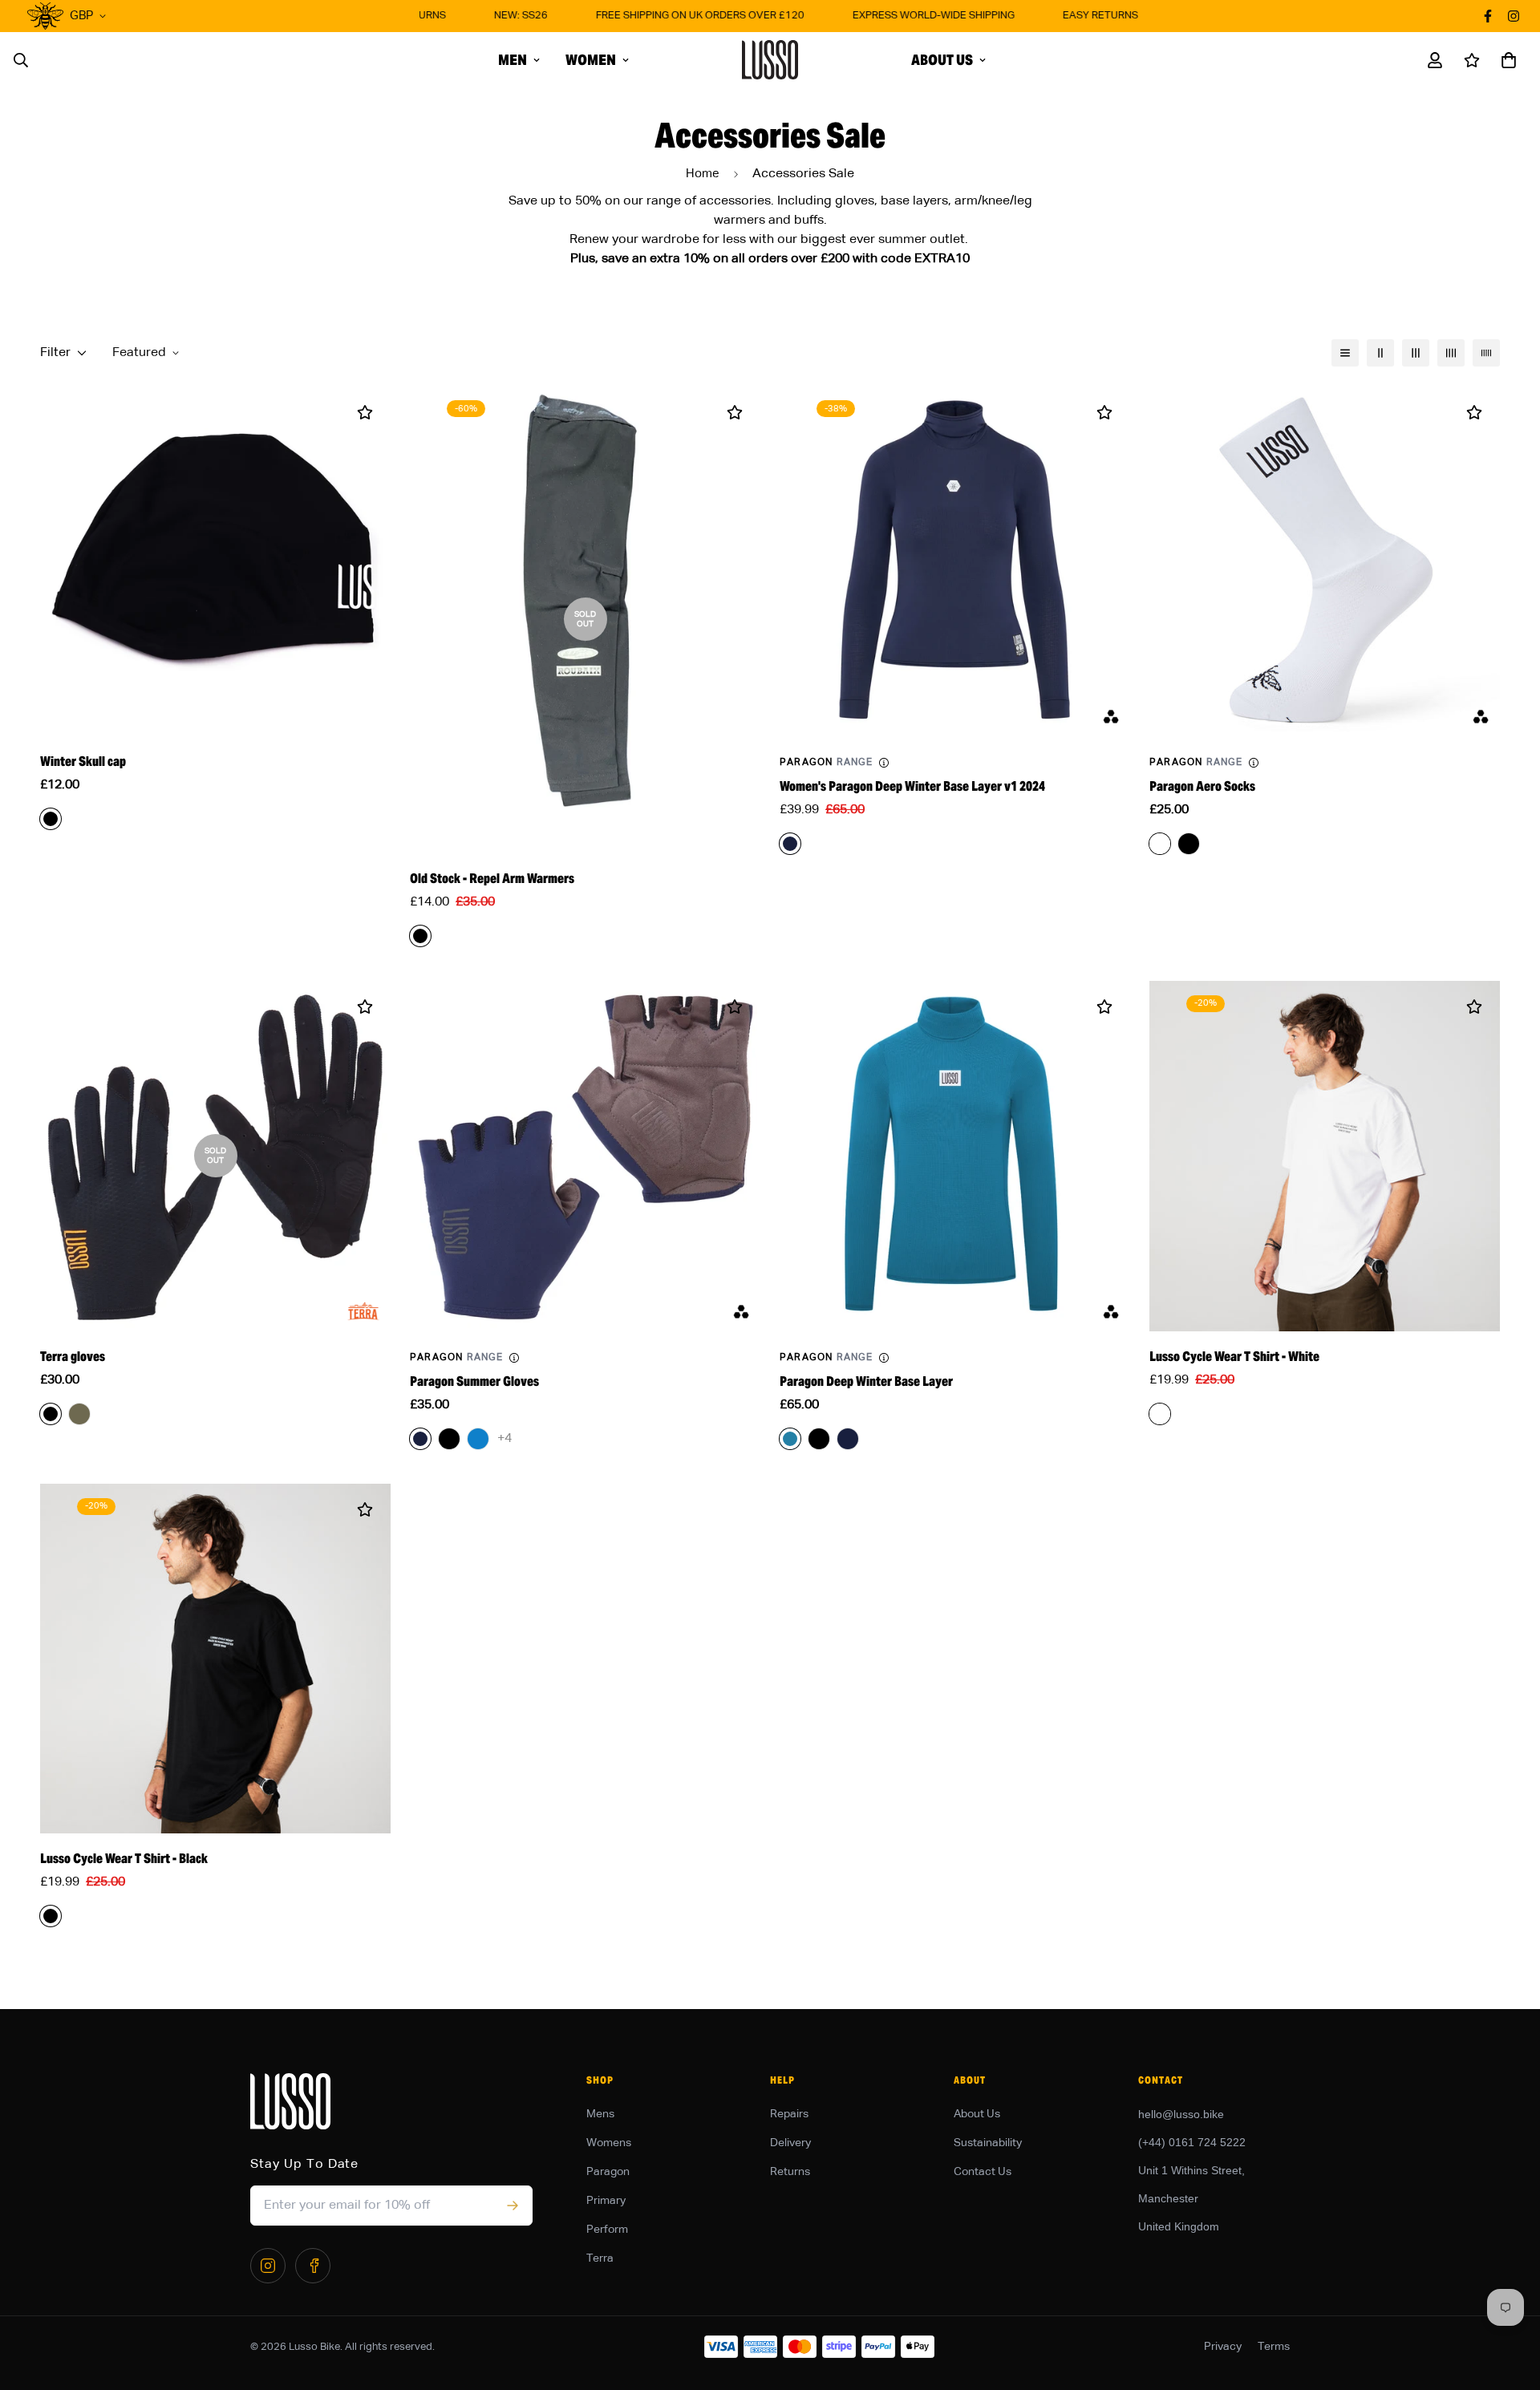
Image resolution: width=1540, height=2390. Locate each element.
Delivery (790, 2143)
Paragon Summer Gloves (474, 1381)
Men (513, 60)
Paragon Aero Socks (1202, 786)
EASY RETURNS (1067, 16)
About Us (942, 60)
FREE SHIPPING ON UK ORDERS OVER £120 (667, 16)
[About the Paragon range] (884, 763)
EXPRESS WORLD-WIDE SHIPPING (900, 16)
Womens (609, 2143)
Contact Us (983, 2172)
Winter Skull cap (83, 762)
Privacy (1223, 2347)
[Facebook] (313, 2266)
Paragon (608, 2172)
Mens (600, 2114)
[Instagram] (268, 2266)
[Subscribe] (512, 2206)
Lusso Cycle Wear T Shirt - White (1234, 1357)
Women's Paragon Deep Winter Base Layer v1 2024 (912, 786)
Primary (606, 2201)
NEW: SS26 (487, 16)
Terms (1274, 2347)
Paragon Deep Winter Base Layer (866, 1381)
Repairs (789, 2114)
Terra (600, 2258)
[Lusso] (770, 60)
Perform (607, 2230)
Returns (790, 2172)
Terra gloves (73, 1357)
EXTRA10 (942, 259)
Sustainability (988, 2143)
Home (703, 174)
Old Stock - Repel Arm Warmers (492, 879)
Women (591, 60)
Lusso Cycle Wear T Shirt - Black (124, 1859)
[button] (1506, 60)
